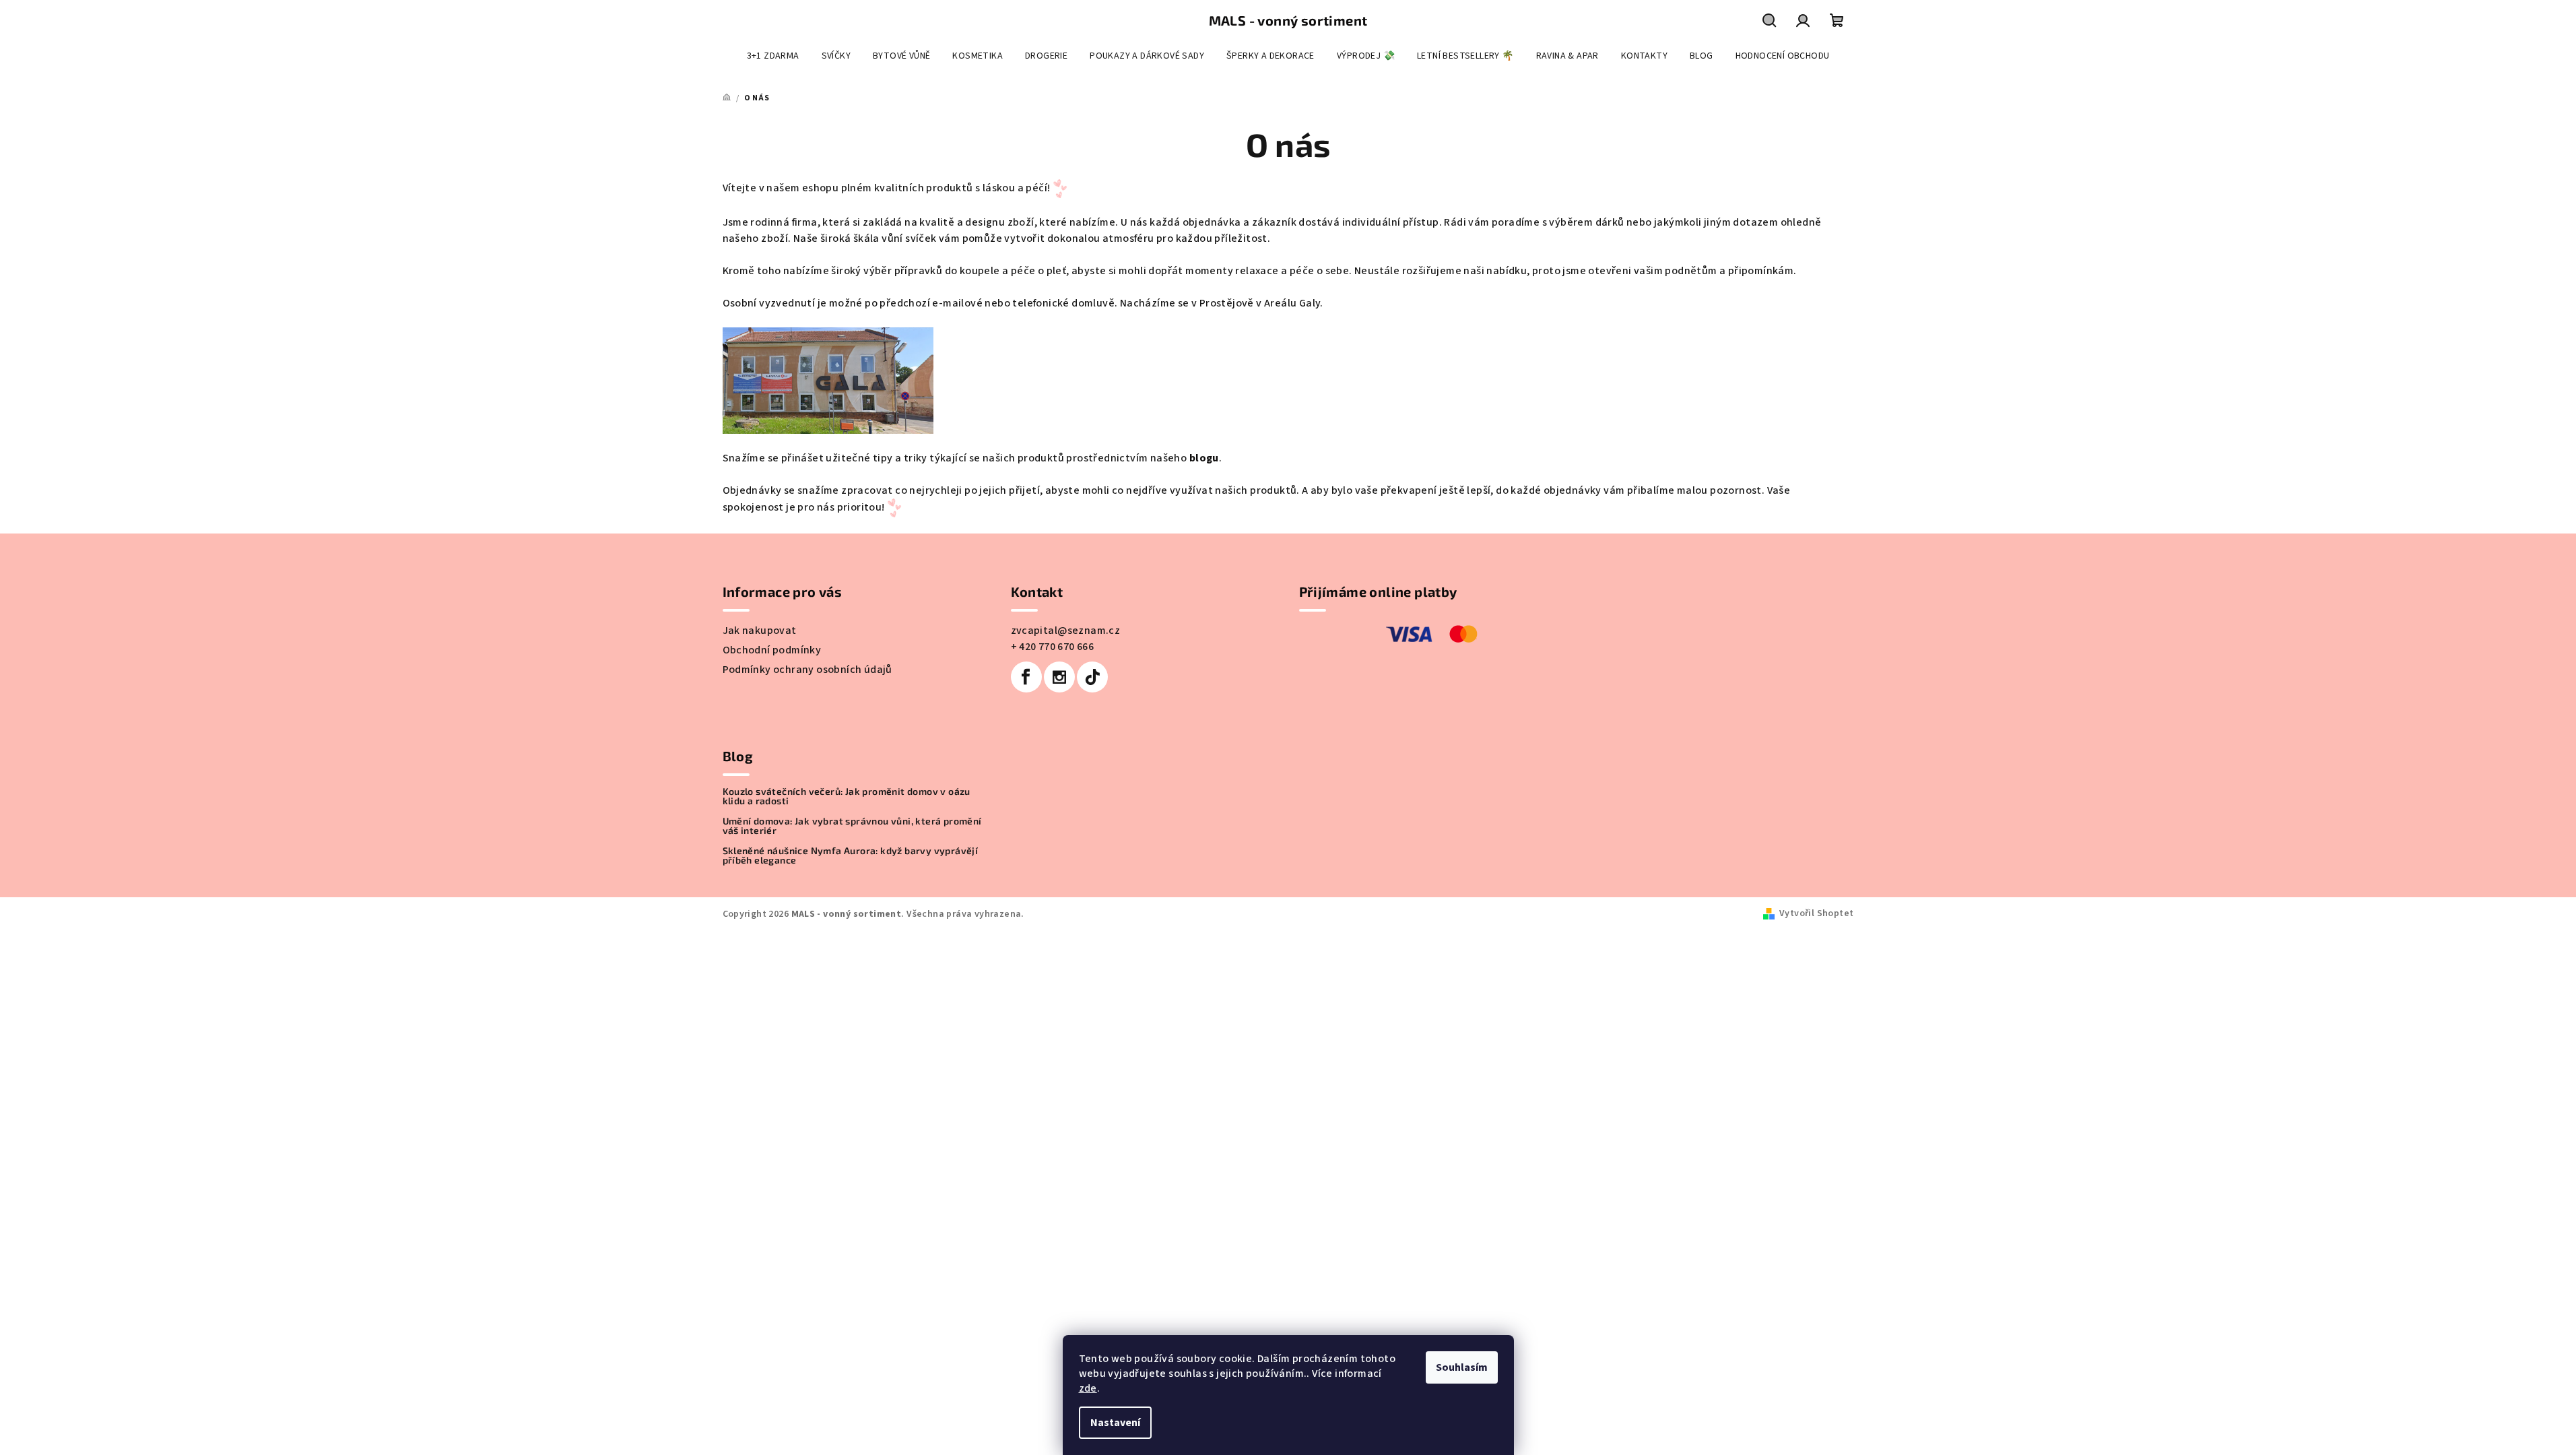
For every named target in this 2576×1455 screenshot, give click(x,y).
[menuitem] (773, 56)
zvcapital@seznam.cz (1066, 630)
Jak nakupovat (760, 630)
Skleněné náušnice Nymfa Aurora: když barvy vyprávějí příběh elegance (851, 855)
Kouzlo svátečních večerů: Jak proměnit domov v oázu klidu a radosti (847, 796)
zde (1088, 1388)
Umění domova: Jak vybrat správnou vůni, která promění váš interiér (852, 826)
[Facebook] (1026, 677)
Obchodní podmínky (772, 650)
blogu (1202, 458)
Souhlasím (1462, 1367)
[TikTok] (1092, 677)
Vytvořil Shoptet (1816, 913)
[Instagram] (1059, 677)
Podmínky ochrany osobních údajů (807, 670)
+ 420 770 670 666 (1053, 647)
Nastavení (1115, 1423)
